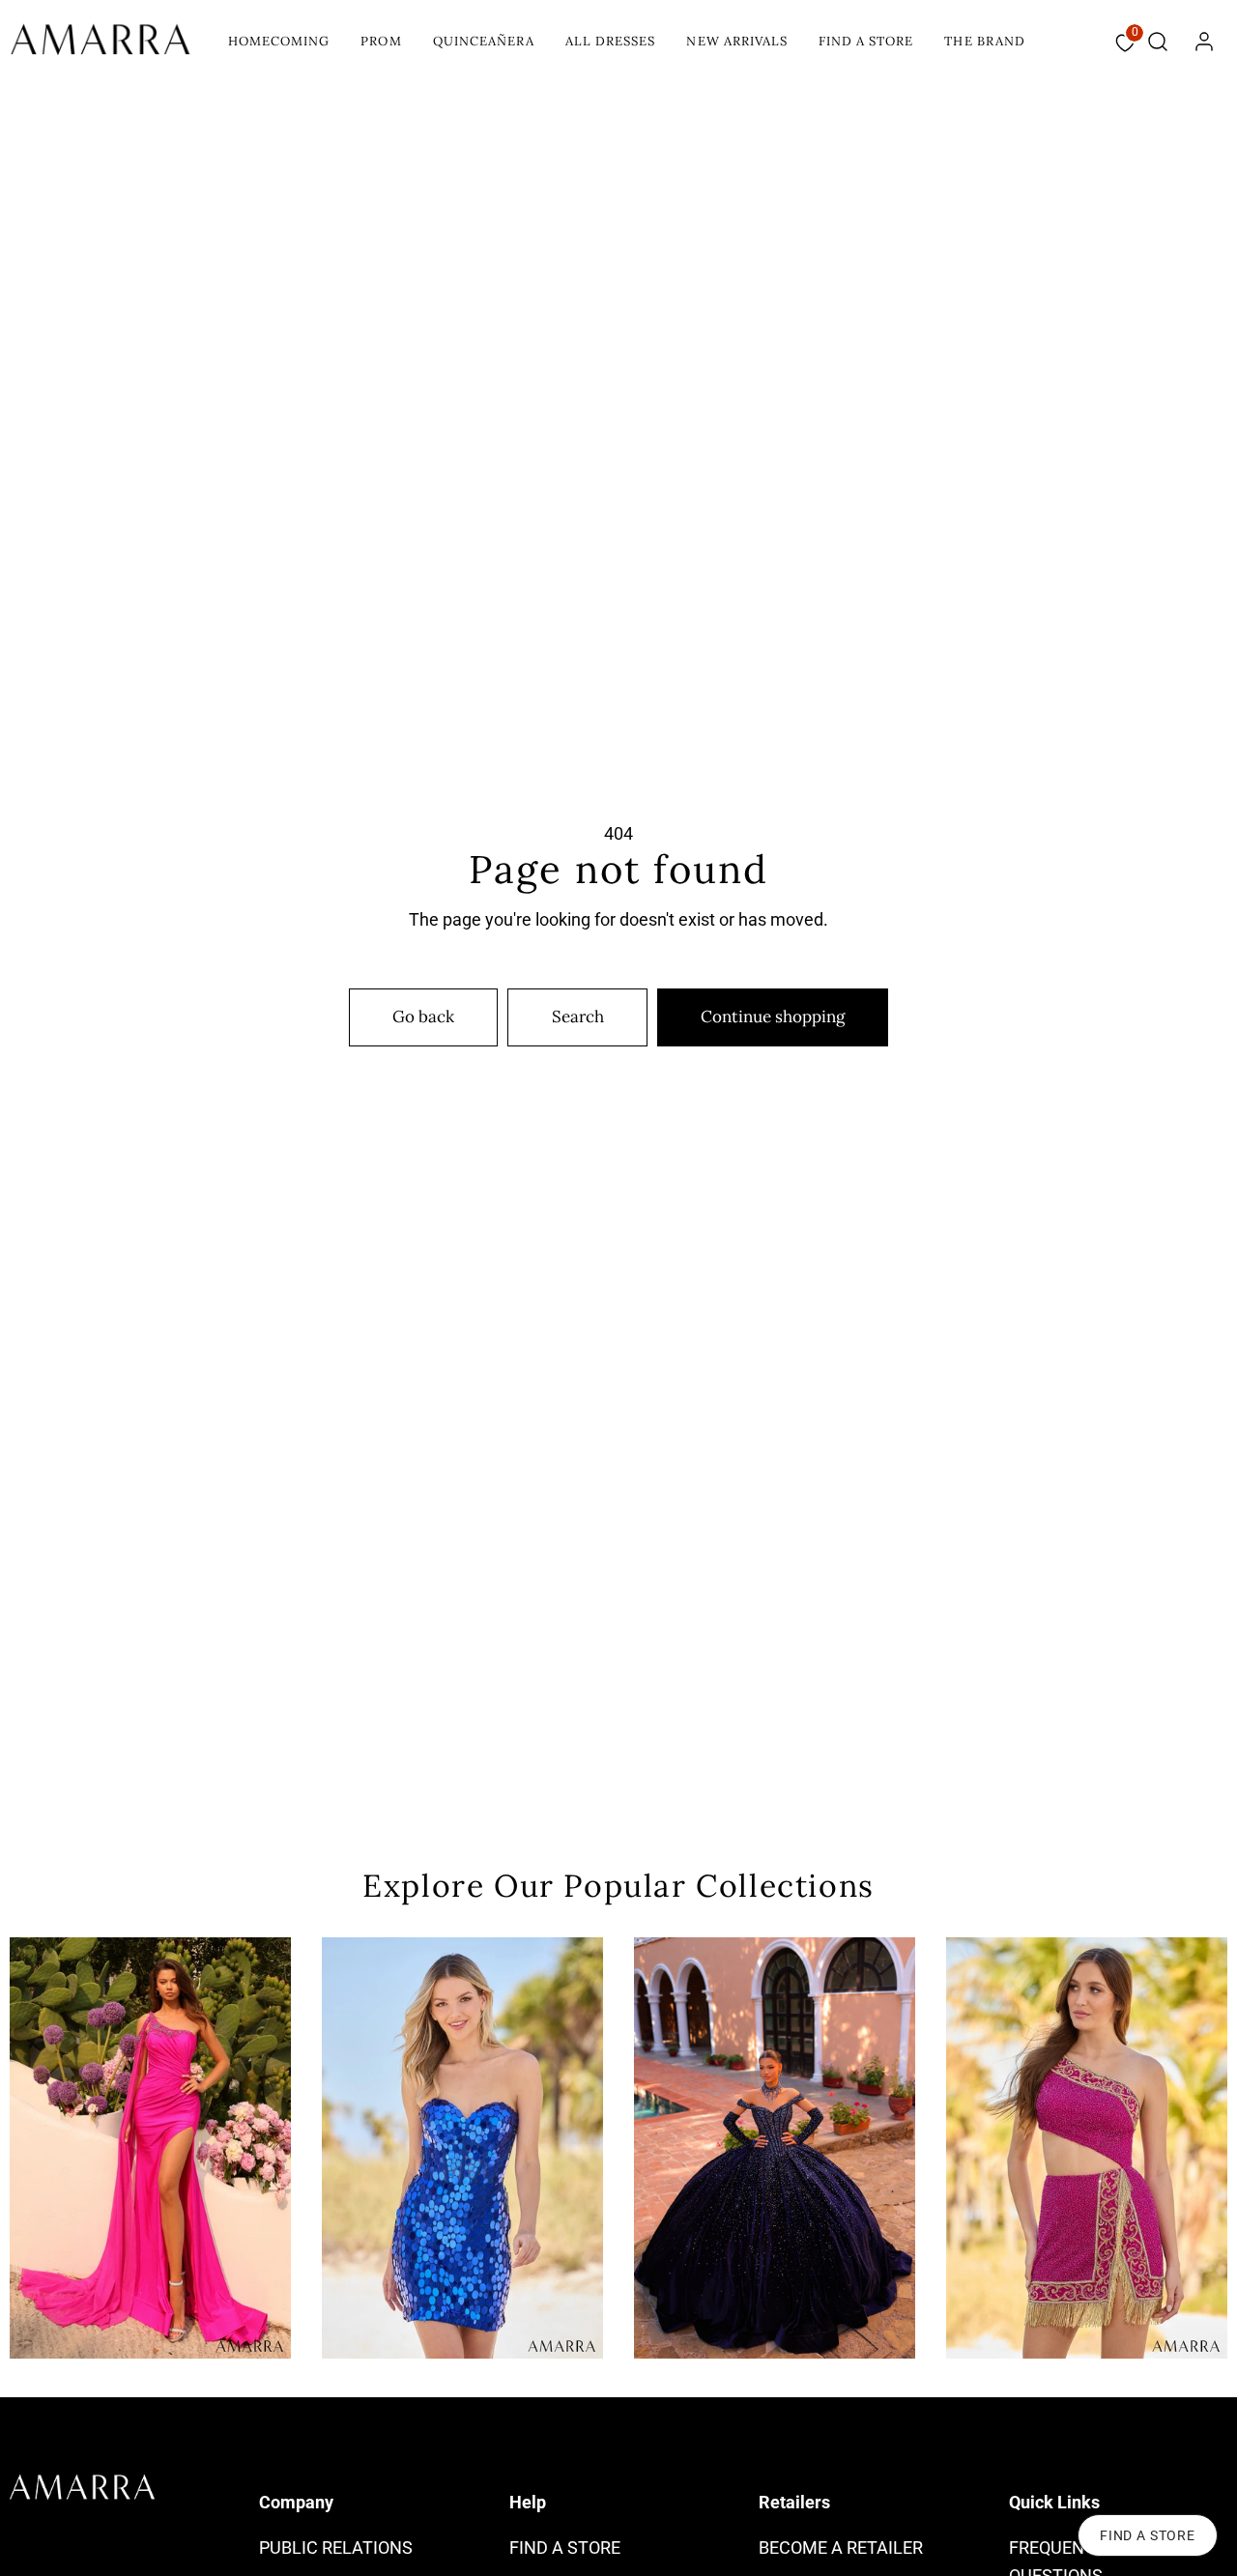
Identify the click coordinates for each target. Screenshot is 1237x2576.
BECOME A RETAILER (841, 2547)
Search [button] (578, 1016)
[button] (1158, 42)
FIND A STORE (866, 41)
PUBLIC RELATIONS (336, 2547)
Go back (423, 1016)
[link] (1204, 42)
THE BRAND (984, 41)
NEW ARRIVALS (736, 41)
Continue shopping (773, 1016)
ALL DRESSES (610, 41)
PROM (381, 41)
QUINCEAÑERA (484, 41)
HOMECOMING (279, 41)
